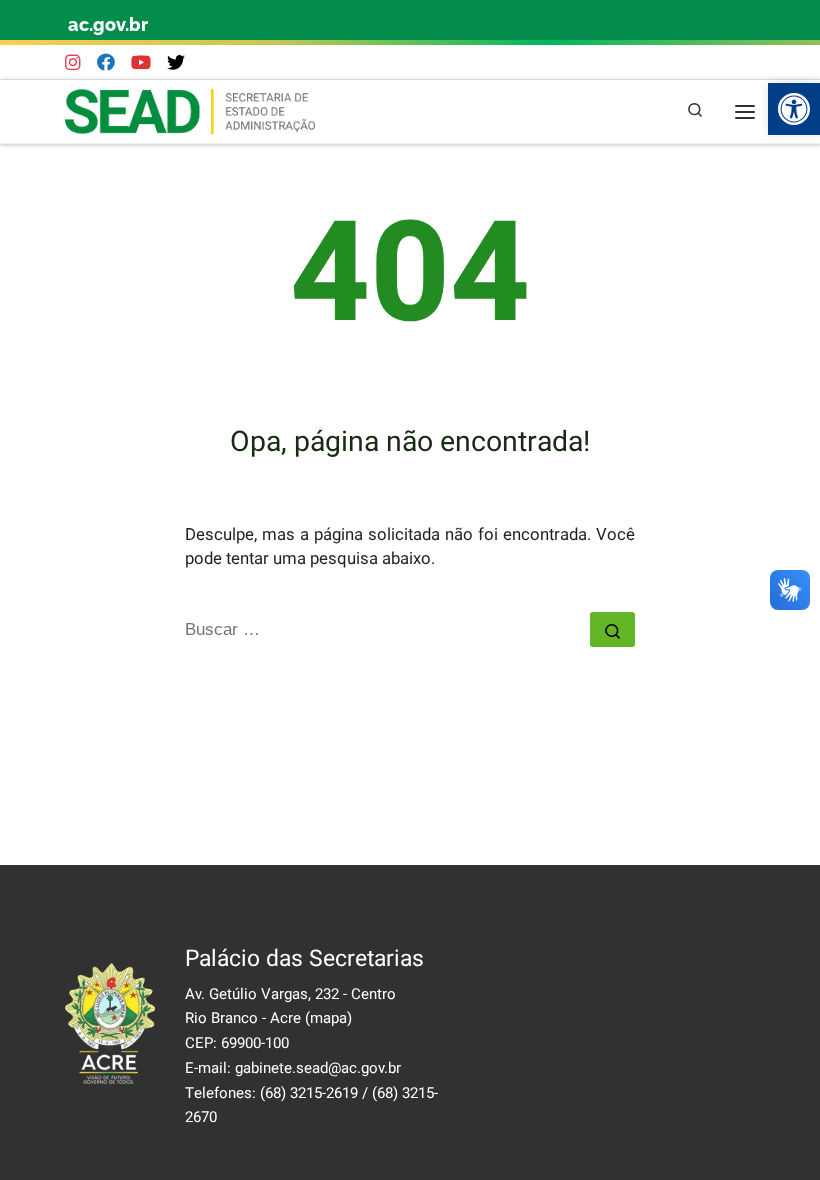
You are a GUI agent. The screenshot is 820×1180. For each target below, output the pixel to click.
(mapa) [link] (328, 1018)
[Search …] (612, 629)
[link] (794, 109)
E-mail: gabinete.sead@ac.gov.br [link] (293, 1068)
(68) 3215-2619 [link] (309, 1093)
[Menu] (745, 111)
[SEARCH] (387, 630)
